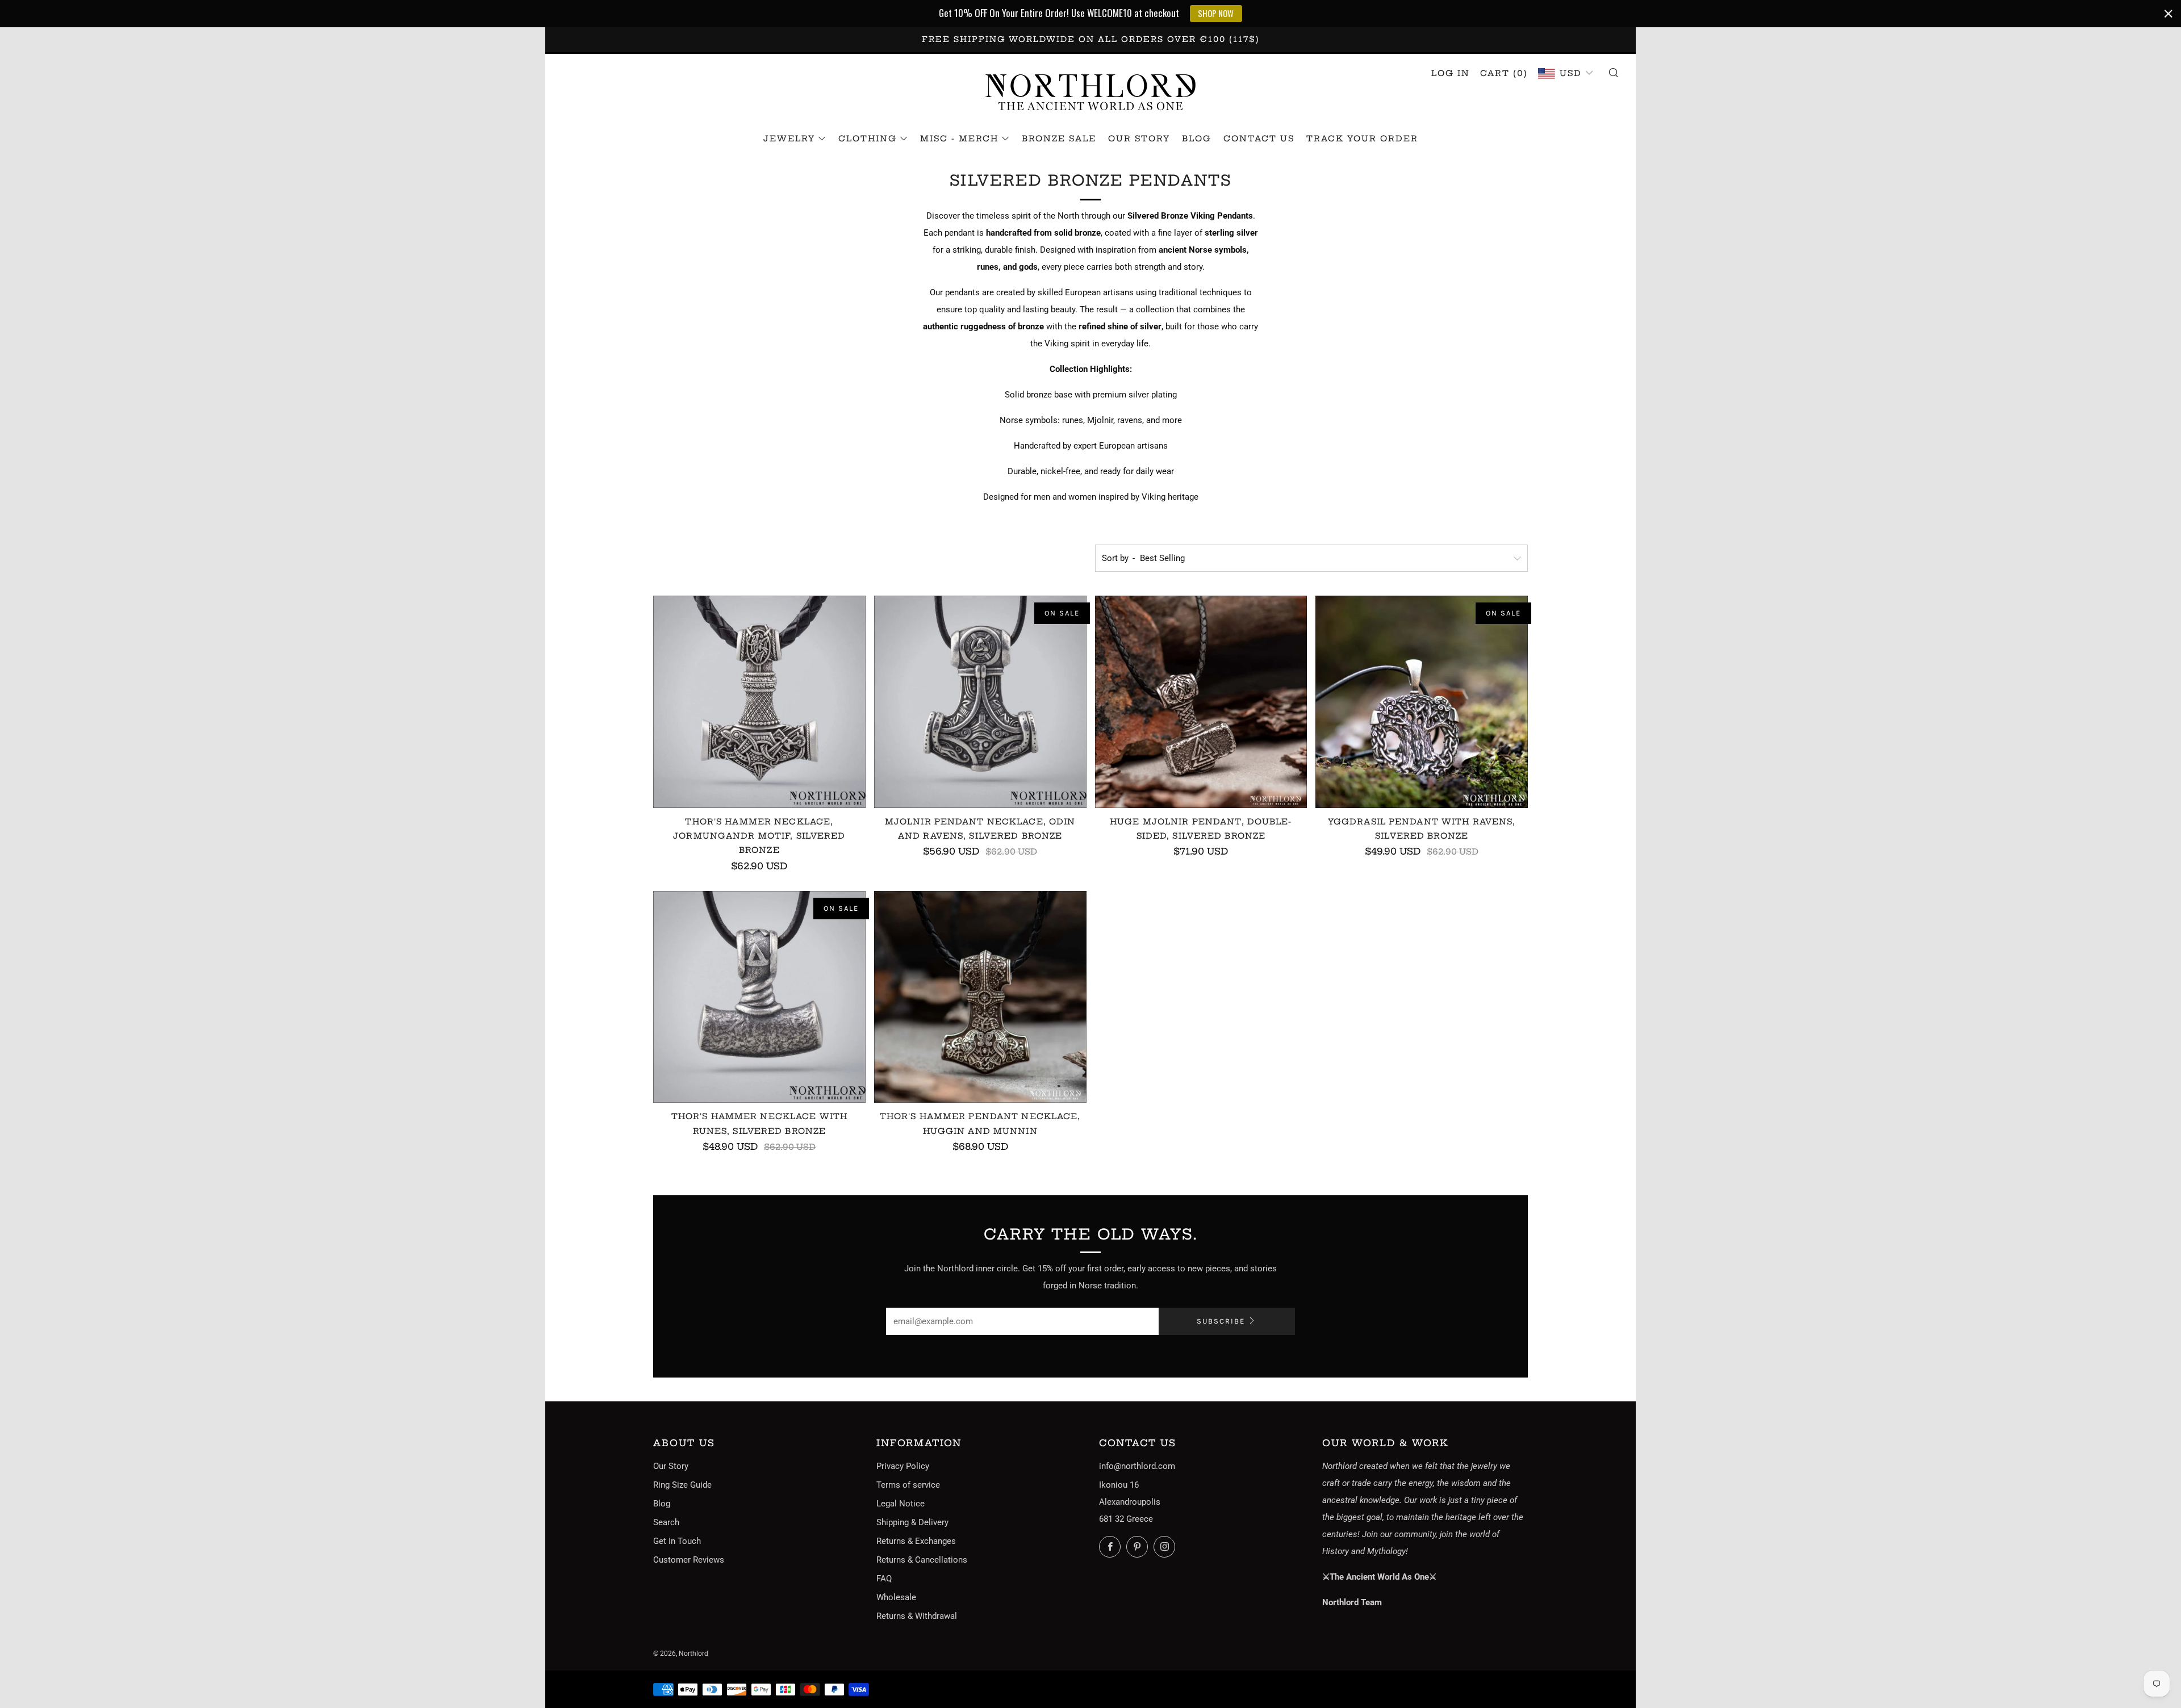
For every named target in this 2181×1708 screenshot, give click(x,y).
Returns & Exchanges (916, 1541)
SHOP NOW (1216, 13)
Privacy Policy (903, 1466)
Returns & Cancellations (922, 1560)
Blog (1197, 139)
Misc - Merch (959, 139)
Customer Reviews (689, 1560)
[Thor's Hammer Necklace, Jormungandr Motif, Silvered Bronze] (759, 702)
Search (666, 1522)
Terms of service (908, 1485)
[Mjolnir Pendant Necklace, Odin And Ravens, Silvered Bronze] (980, 702)
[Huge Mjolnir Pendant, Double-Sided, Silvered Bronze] (1201, 702)
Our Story (1139, 139)
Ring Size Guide (682, 1485)
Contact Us (1259, 139)
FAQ (884, 1579)
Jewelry (789, 139)
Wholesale (896, 1597)
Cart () (1504, 73)
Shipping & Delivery (912, 1522)
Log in (1451, 73)
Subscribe (1221, 1321)
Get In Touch (677, 1541)
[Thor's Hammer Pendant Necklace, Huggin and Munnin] (980, 997)
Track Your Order (1362, 139)
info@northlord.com (1137, 1466)
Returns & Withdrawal (917, 1616)
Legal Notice (901, 1504)
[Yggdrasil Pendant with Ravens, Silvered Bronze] (1422, 702)
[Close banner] (2169, 14)
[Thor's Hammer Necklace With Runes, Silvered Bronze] (759, 997)
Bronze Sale (1059, 139)
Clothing (868, 139)
